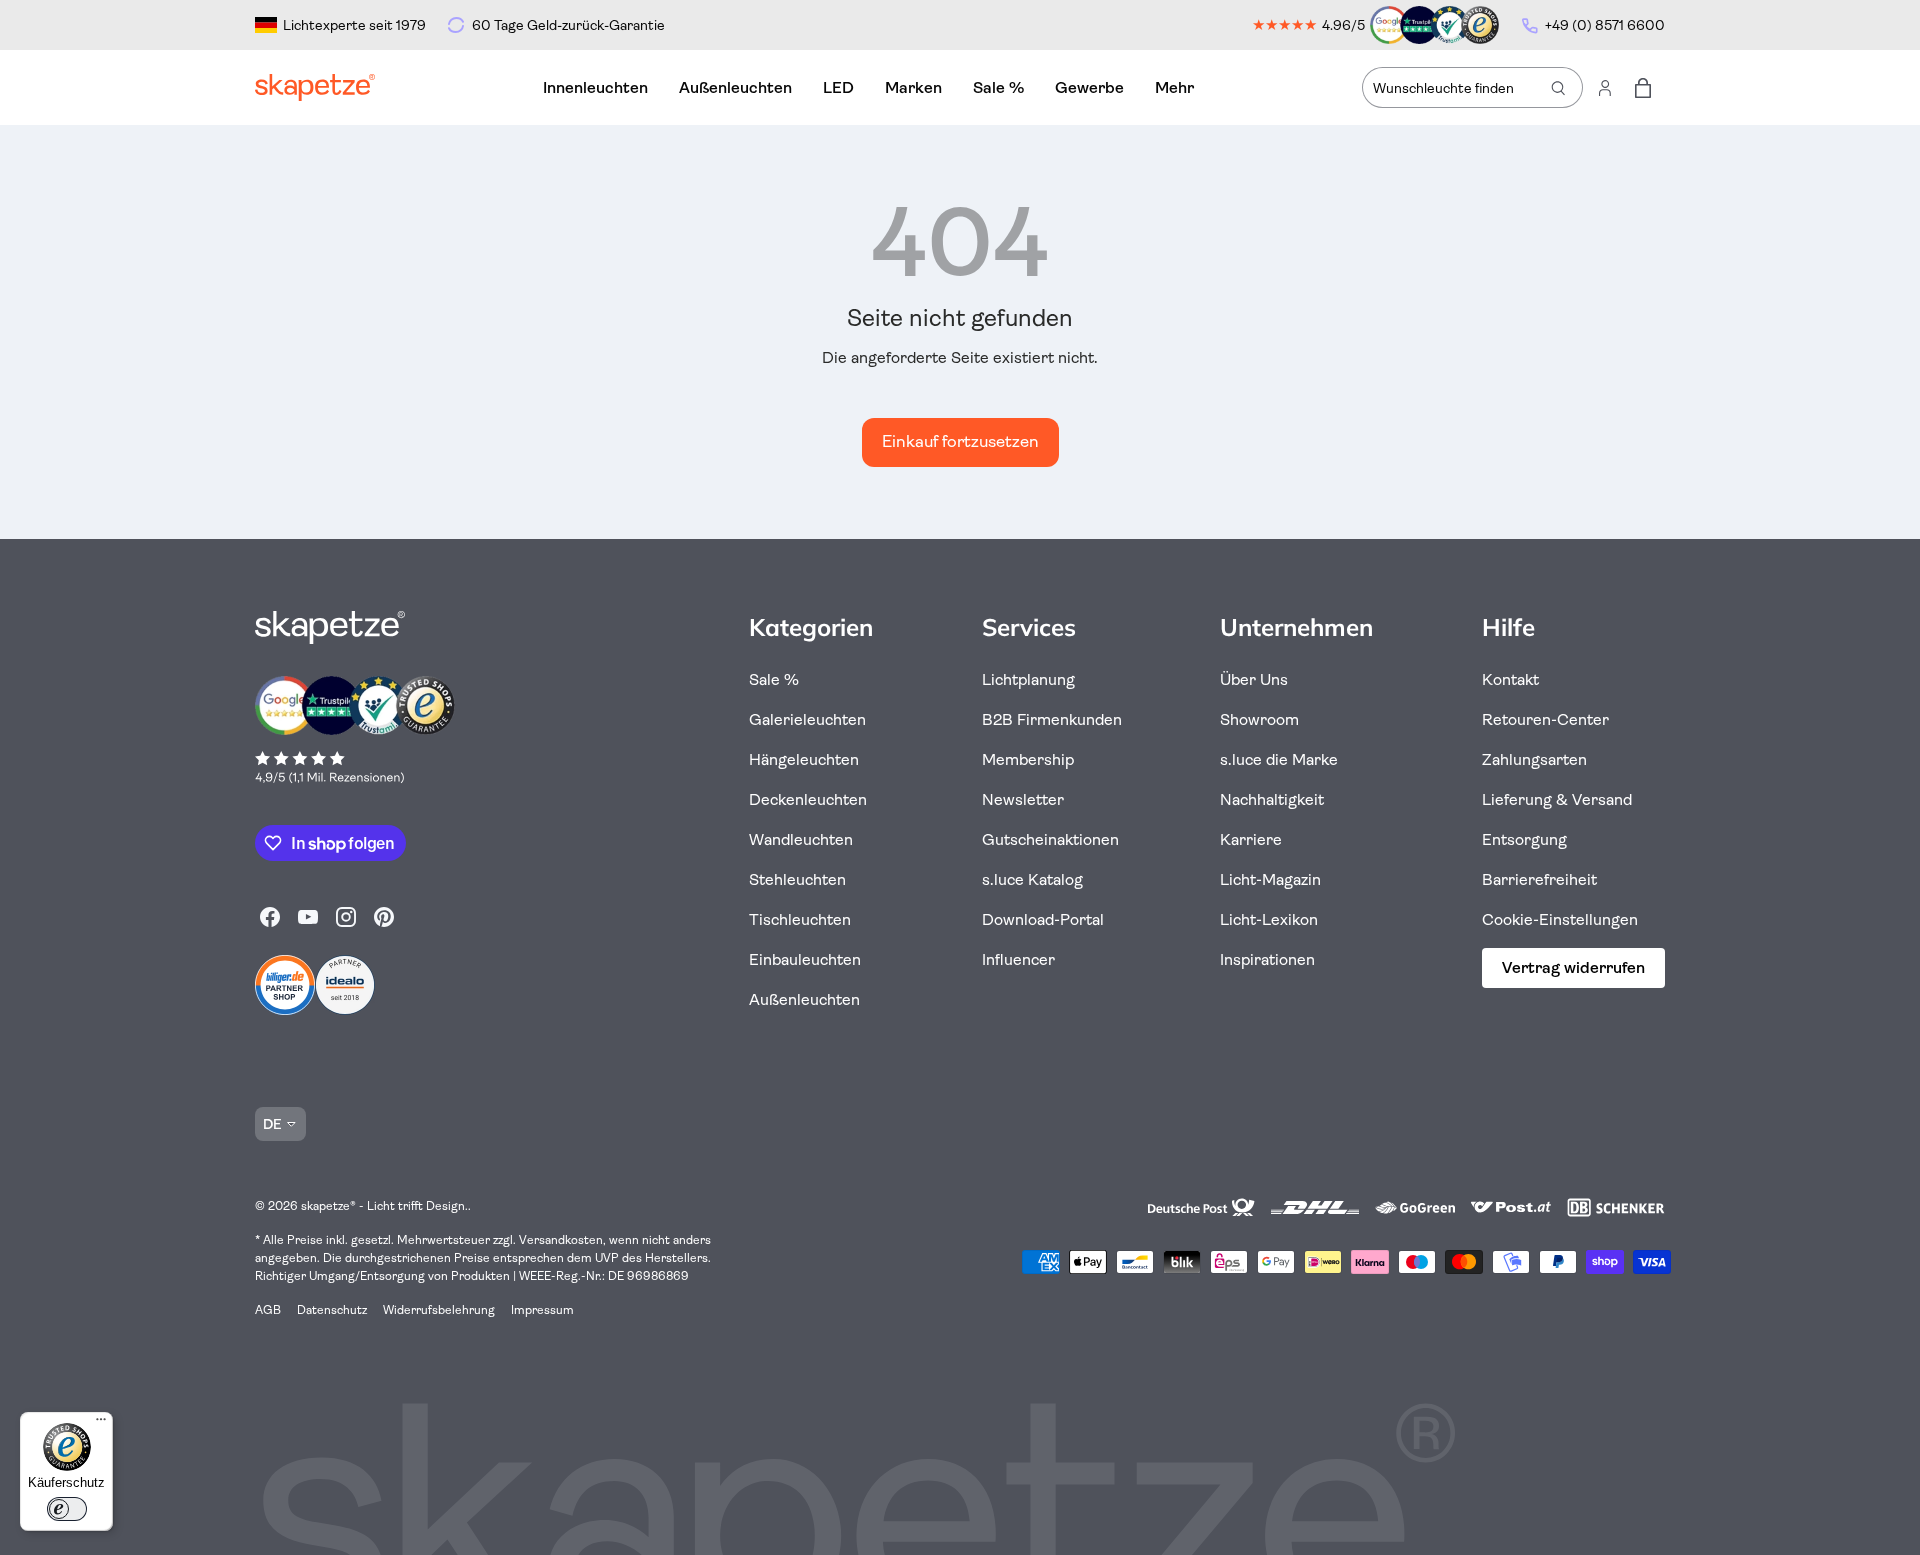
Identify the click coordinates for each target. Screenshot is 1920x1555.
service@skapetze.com (1289, 1023)
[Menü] (101, 1424)
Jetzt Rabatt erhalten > (1189, 932)
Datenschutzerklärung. (1189, 1052)
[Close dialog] (1396, 544)
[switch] (67, 1509)
